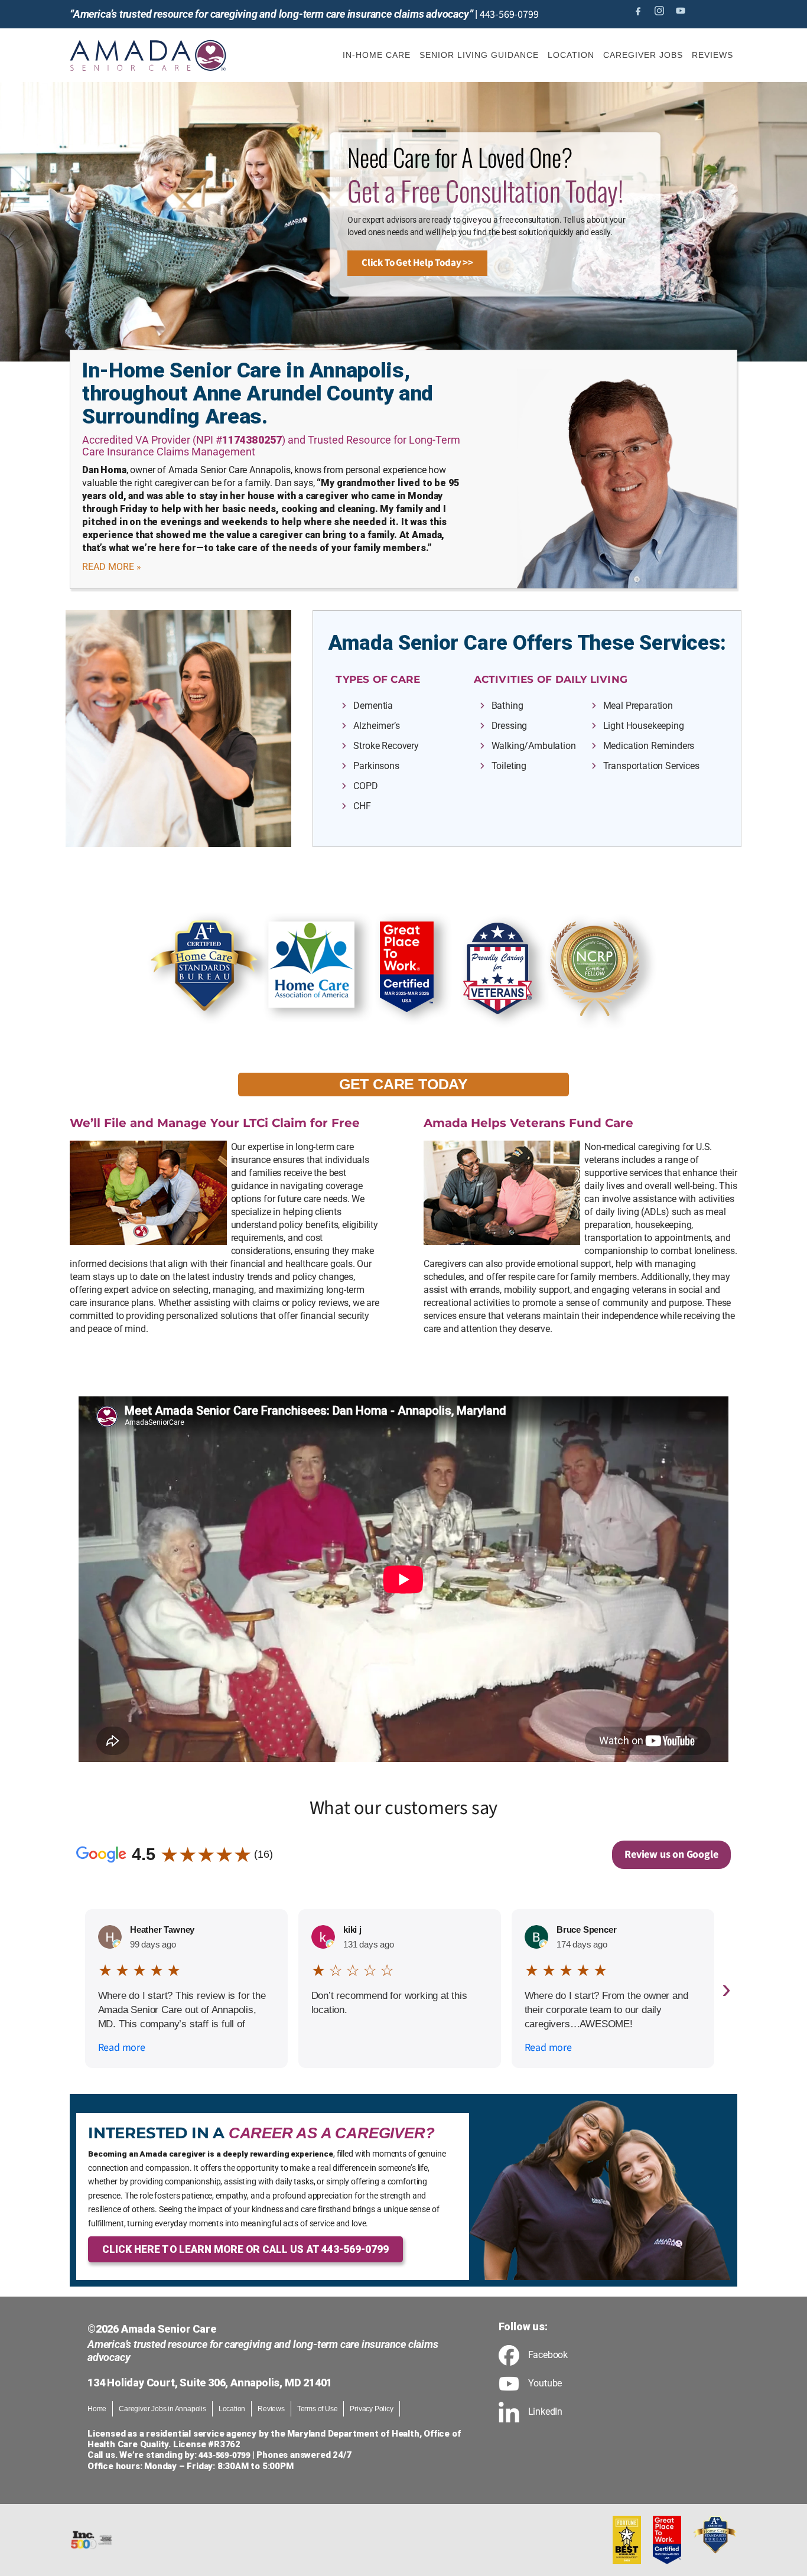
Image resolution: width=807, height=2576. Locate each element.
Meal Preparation (638, 706)
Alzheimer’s (376, 726)
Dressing (510, 726)
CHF (362, 806)
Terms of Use (318, 2409)
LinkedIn (545, 2412)
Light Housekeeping (644, 726)
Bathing (507, 706)
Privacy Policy (371, 2409)
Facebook (548, 2355)
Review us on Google (671, 1854)
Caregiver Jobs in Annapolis (162, 2409)
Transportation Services (651, 766)
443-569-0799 (509, 14)
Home (97, 2409)
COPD (365, 786)
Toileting (509, 766)
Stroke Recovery (386, 746)
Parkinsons (376, 766)
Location (232, 2409)
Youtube (545, 2383)
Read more (122, 2048)
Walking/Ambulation (534, 746)
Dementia (373, 706)
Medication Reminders (649, 746)
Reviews (271, 2409)
